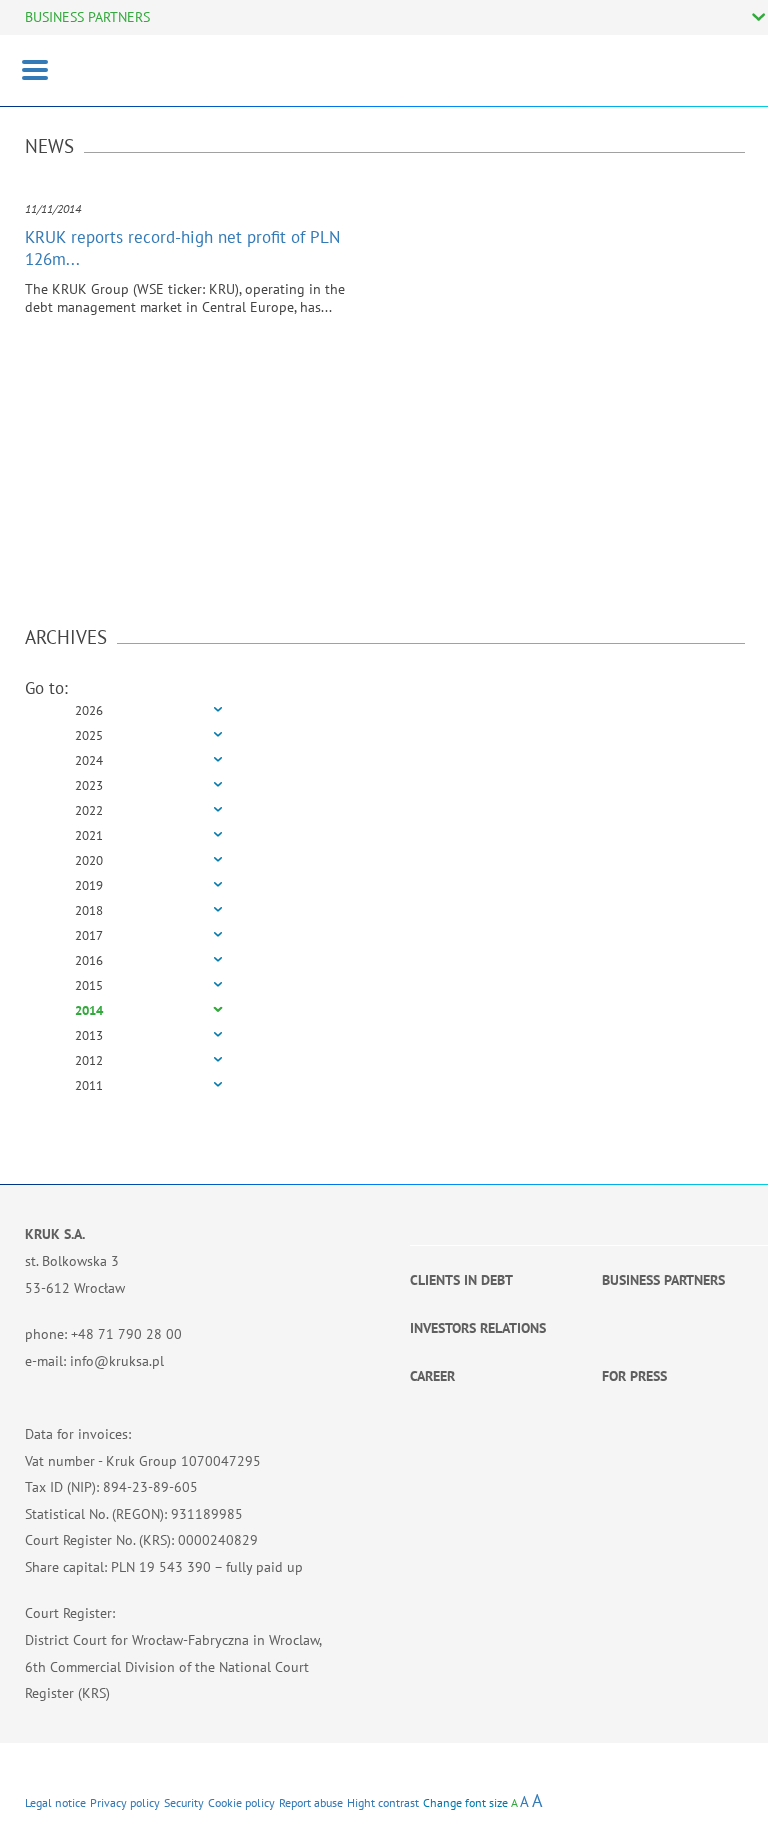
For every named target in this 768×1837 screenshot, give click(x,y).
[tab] (385, 711)
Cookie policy (241, 1802)
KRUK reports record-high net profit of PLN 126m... (182, 248)
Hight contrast (383, 1802)
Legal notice (55, 1802)
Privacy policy (125, 1802)
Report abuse (311, 1802)
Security (184, 1802)
